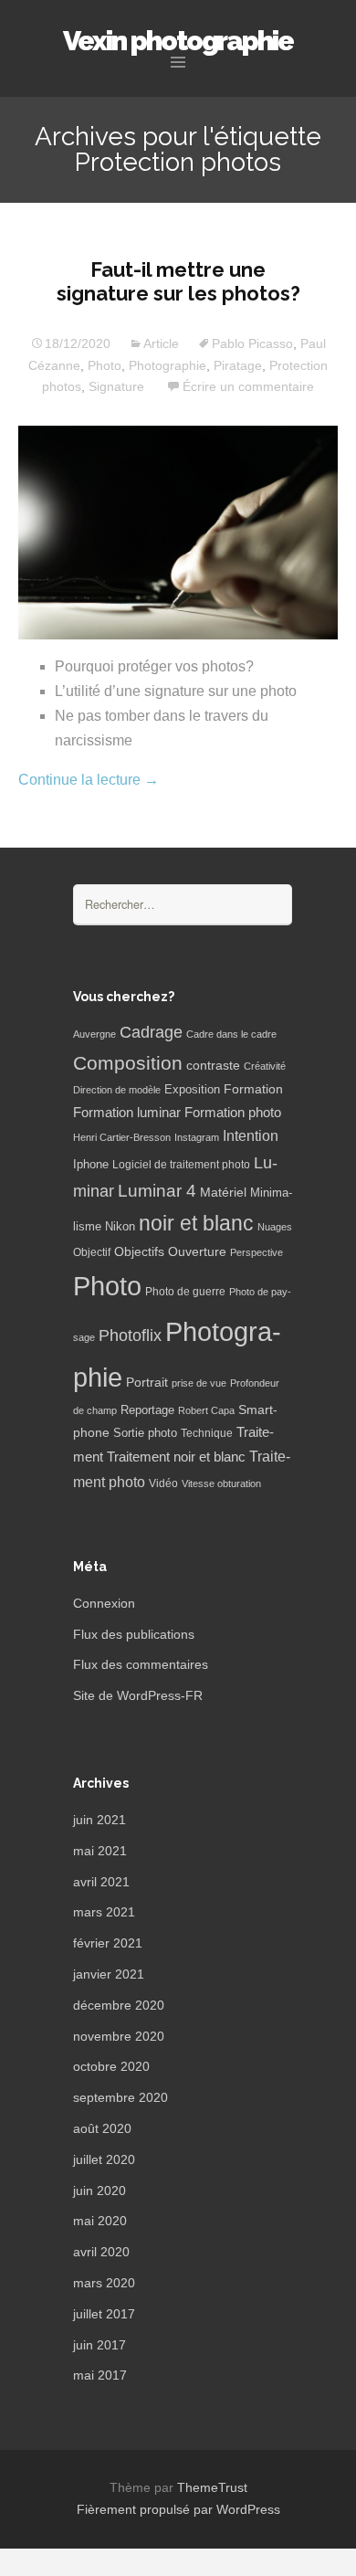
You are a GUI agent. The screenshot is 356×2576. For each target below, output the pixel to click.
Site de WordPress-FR (138, 1695)
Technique (207, 1433)
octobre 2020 (111, 2066)
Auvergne (94, 1034)
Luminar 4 (157, 1191)
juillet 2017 (104, 2314)
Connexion (104, 1603)
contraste (213, 1066)
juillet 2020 (104, 2159)
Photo (105, 365)
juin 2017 (99, 2345)
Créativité (265, 1066)
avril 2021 (101, 1882)
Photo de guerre (185, 1292)
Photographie (168, 365)
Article (161, 343)
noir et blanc (196, 1223)
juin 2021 (99, 1820)
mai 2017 (100, 2375)
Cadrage (151, 1032)
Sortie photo (145, 1433)
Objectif (92, 1252)
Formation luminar (127, 1112)
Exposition (192, 1090)
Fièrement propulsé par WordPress (178, 2509)
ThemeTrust (212, 2487)
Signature (116, 386)
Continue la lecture (89, 780)
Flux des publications (134, 1634)
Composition (128, 1063)
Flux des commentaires (141, 1664)
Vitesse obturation (221, 1483)
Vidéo (163, 1483)
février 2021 (108, 1943)
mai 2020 (100, 2221)
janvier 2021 (109, 1974)
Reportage (147, 1410)
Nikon (120, 1227)
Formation (253, 1089)
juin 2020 (99, 2191)
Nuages (275, 1227)
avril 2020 (101, 2252)
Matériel (223, 1192)
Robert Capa (206, 1410)
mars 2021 (104, 1912)
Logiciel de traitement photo (181, 1165)
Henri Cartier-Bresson (122, 1137)
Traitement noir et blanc (176, 1457)
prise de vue (199, 1383)
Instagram (197, 1137)
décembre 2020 (119, 2005)
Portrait (147, 1383)
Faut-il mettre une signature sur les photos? (178, 281)
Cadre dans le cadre (231, 1034)
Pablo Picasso (252, 343)
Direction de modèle (117, 1090)
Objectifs (139, 1251)
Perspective (257, 1252)
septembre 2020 (120, 2097)
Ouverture (197, 1252)
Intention (251, 1136)
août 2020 (102, 2128)
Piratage (238, 365)
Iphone (91, 1165)
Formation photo (233, 1112)
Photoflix (130, 1336)
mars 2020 (104, 2283)
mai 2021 (100, 1851)
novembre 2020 (119, 2036)
